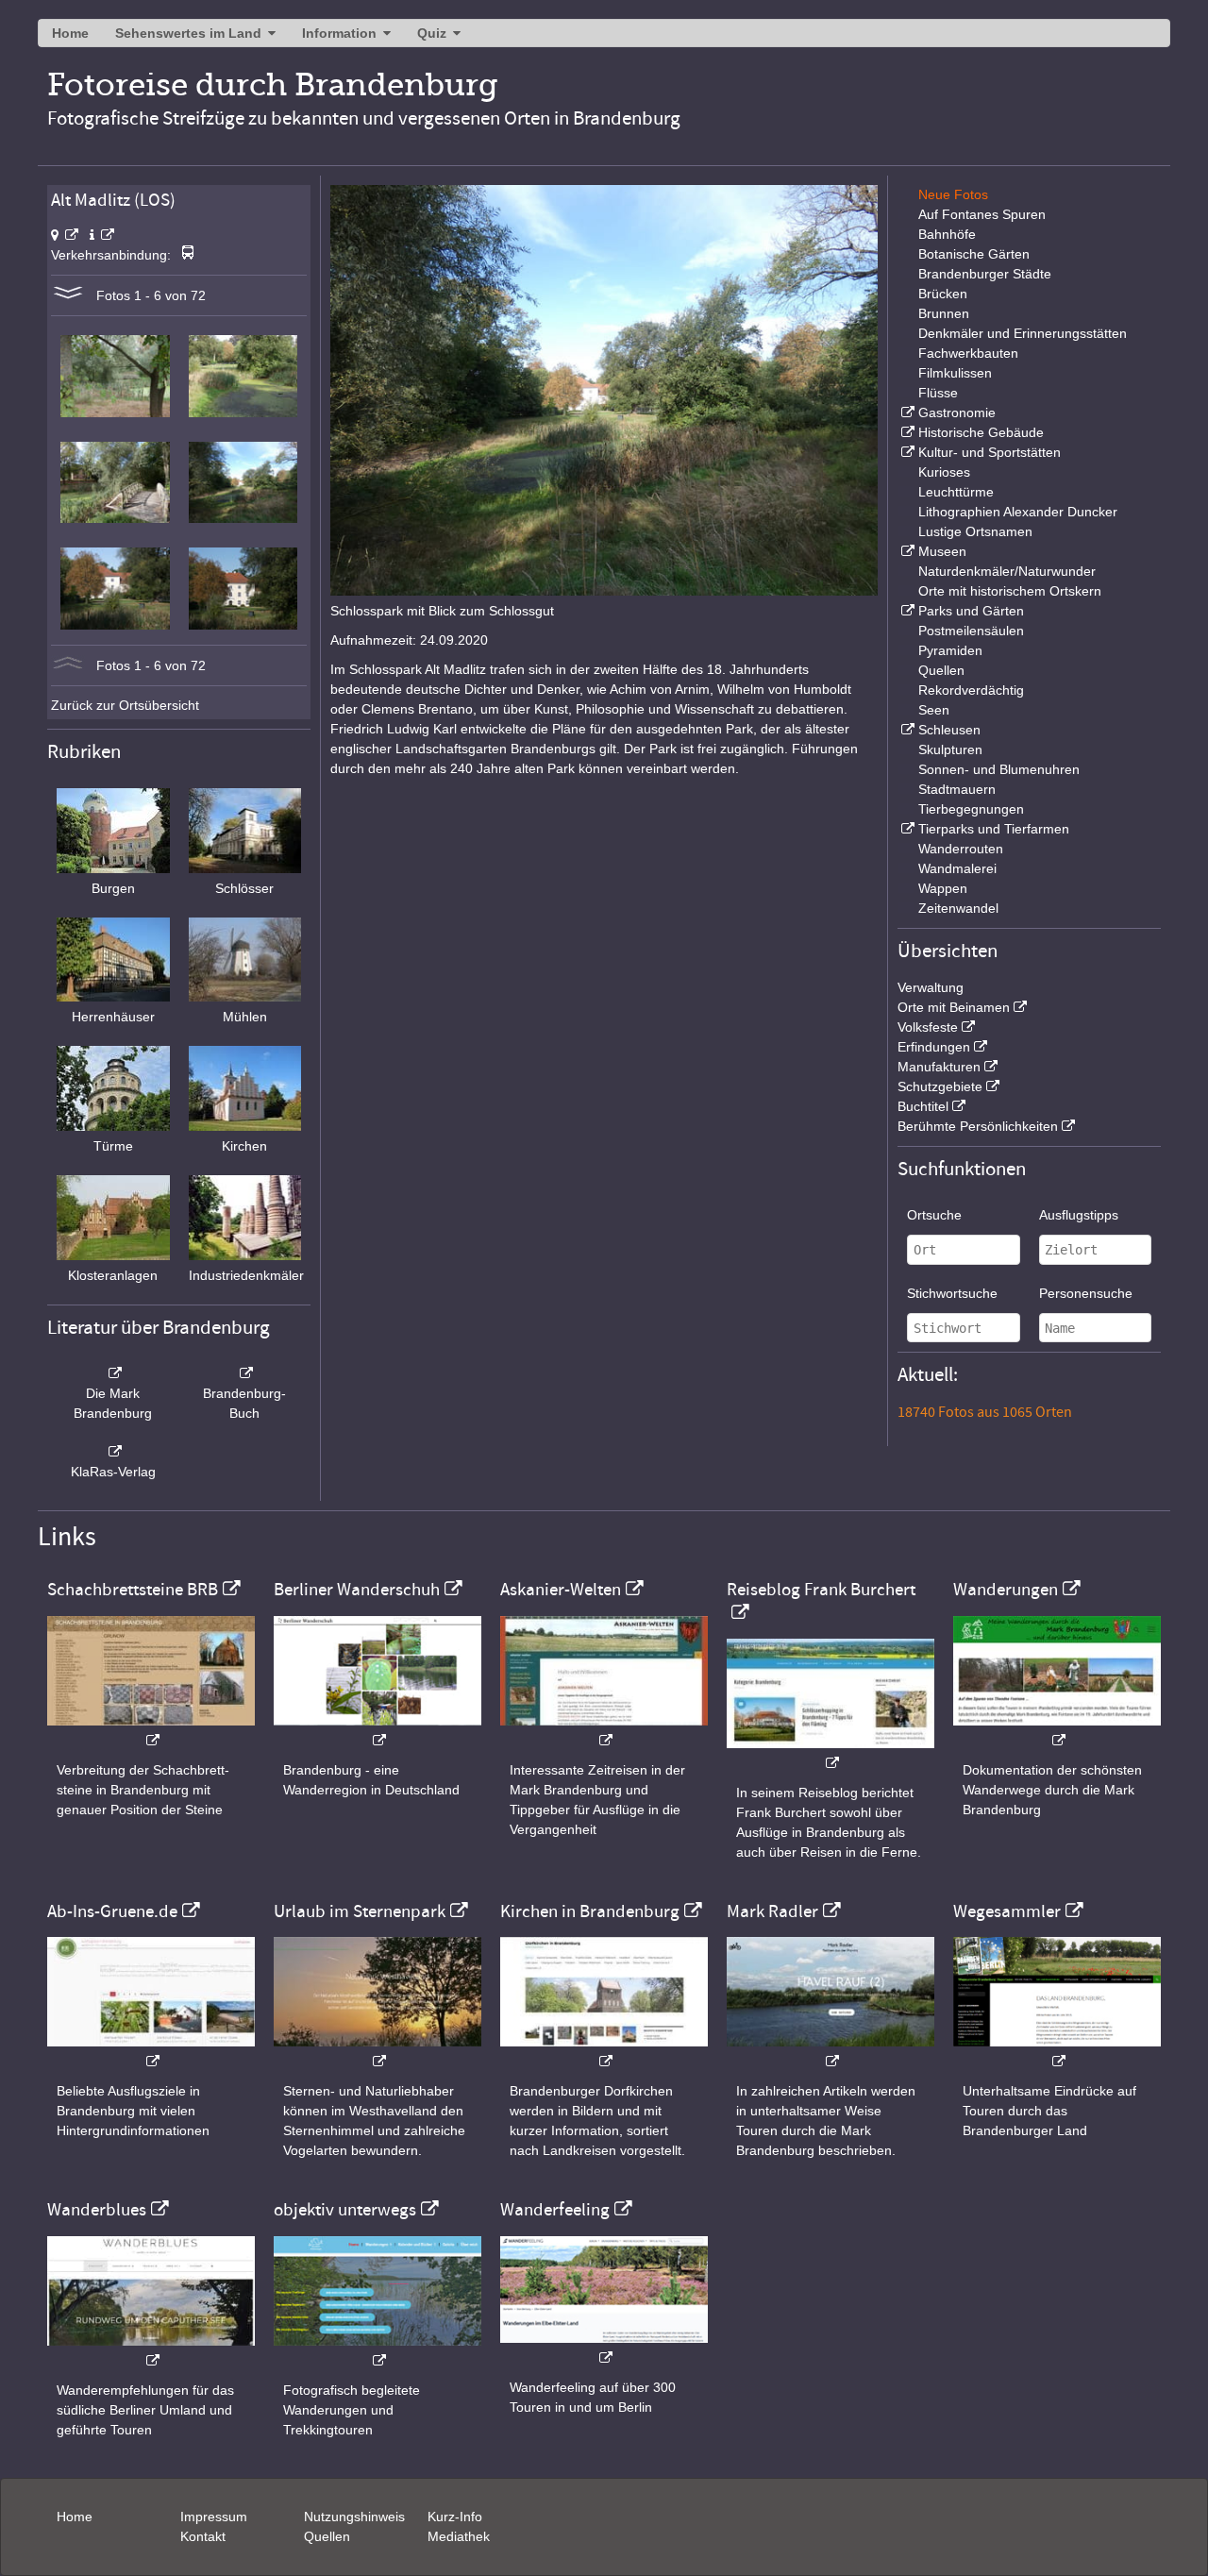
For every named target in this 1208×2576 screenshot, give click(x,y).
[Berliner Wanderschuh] (377, 1731)
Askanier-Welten (561, 1590)
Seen (934, 710)
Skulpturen (950, 749)
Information (339, 33)
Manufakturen (939, 1067)
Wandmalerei (957, 868)
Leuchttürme (956, 492)
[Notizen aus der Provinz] (830, 2052)
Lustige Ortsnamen (975, 531)
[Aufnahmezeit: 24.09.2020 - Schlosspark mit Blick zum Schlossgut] (243, 518)
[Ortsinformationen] (102, 235)
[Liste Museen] (906, 551)
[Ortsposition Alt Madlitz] (65, 235)
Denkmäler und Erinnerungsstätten (1023, 333)
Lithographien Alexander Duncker (1018, 512)
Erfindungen (934, 1047)
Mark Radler (772, 1911)
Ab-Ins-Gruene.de (112, 1911)
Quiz (432, 33)
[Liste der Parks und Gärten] (906, 611)
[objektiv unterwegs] (377, 2351)
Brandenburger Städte (985, 274)
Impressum (214, 2517)
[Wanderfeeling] (604, 2348)
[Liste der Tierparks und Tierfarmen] (906, 829)
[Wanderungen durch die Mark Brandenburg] (1057, 1731)
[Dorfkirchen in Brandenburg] (604, 2052)
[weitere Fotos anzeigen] (68, 295)
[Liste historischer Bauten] (906, 432)
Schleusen (949, 730)
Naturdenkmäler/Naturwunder (1007, 571)
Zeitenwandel (958, 908)
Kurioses (944, 472)
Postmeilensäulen (971, 631)
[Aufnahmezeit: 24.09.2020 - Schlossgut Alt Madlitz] (115, 625)
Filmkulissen (955, 373)
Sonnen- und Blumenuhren (999, 769)
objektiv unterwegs (345, 2210)
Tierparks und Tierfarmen (994, 829)
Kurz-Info (455, 2517)
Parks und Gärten (971, 611)
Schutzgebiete (940, 1086)
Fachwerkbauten (968, 353)
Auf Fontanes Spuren (982, 214)
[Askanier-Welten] (604, 1731)
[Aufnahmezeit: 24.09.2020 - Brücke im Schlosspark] (115, 518)
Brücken (943, 294)
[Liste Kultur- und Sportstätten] (906, 452)
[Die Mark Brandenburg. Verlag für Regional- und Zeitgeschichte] (113, 1373)
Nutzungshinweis (354, 2517)
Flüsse (938, 393)
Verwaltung (931, 987)
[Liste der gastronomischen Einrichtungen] (906, 412)
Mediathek (459, 2536)
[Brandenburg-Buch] (245, 1373)
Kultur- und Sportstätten (990, 452)
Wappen (943, 888)
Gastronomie (957, 412)
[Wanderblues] (151, 2351)
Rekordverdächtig (971, 690)
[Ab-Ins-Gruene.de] (151, 2052)
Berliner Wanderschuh (357, 1590)
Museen (942, 551)
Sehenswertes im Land (188, 33)
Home (70, 33)
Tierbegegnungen (971, 809)
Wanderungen (1006, 1590)
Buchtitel (923, 1106)
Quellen (941, 670)
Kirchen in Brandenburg (590, 1911)
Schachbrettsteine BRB (133, 1590)
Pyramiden (950, 650)
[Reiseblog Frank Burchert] (830, 1753)
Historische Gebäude (981, 432)
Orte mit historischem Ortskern (1010, 591)
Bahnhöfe (947, 234)
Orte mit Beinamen (954, 1007)
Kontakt (203, 2536)
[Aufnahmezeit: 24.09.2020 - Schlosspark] (115, 412)
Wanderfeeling (555, 2210)
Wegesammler (1007, 1911)
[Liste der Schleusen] (906, 730)
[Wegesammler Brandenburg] (1057, 2052)
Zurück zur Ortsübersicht (125, 705)
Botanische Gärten (974, 254)
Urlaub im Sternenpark (360, 1911)
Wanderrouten (961, 849)
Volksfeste (928, 1027)
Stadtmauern (957, 789)
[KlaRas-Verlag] (113, 1452)
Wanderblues (97, 2210)
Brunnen (944, 313)
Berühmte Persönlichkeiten (978, 1126)
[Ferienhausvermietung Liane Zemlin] (377, 2052)
